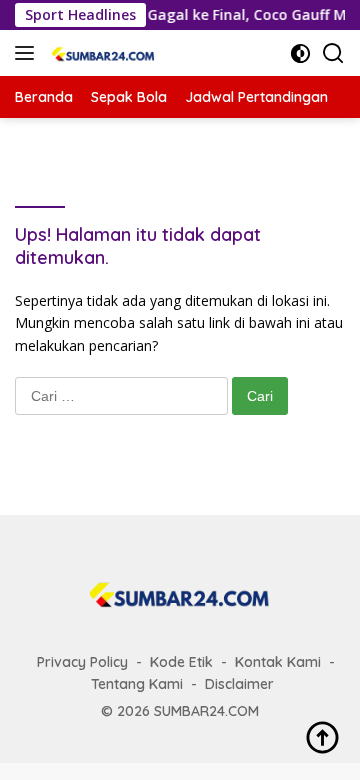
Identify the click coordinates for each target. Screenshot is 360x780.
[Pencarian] (333, 53)
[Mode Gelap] (300, 53)
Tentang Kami (137, 684)
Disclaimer (239, 684)
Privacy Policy (82, 662)
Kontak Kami (278, 662)
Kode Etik (181, 662)
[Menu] (28, 53)
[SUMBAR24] (101, 53)
